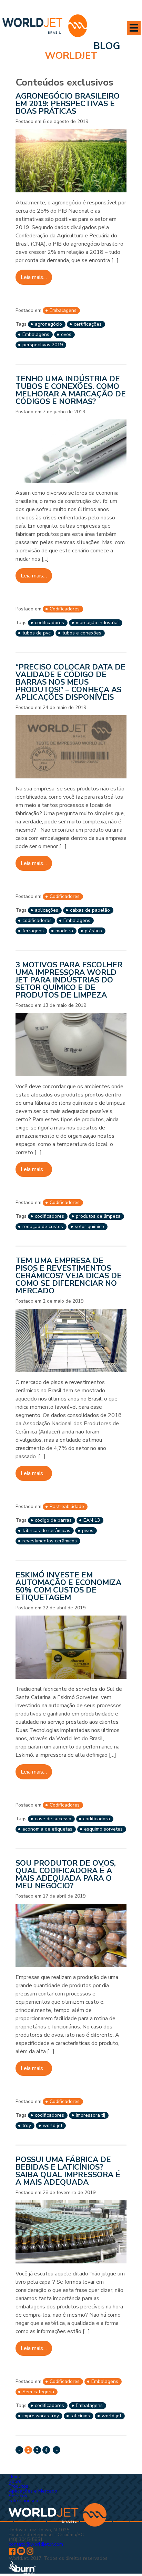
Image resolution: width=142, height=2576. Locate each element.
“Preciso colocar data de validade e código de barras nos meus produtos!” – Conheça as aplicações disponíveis (70, 682)
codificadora (97, 1819)
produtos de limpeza (98, 1216)
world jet (53, 2125)
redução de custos (43, 1227)
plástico (93, 931)
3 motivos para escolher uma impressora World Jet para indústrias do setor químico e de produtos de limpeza (69, 980)
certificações (88, 324)
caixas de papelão (90, 910)
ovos (66, 334)
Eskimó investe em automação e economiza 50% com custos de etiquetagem (68, 1586)
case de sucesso (53, 1819)
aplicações (47, 910)
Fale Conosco (23, 2501)
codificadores (49, 623)
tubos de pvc (37, 633)
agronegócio (48, 324)
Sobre (15, 2481)
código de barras (53, 1520)
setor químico (89, 1227)
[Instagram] (30, 2553)
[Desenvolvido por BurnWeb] (22, 2573)
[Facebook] (12, 2553)
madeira (64, 931)
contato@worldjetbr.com (36, 2544)
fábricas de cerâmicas (46, 1531)
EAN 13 (92, 1520)
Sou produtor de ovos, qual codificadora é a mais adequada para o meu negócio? (66, 1875)
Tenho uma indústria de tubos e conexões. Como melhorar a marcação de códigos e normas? (71, 390)
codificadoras (37, 920)
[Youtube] (21, 2553)
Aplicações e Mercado (33, 2491)
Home (15, 2477)
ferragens (33, 931)
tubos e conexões (82, 633)
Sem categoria (38, 2392)
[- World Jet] (45, 27)
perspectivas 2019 (43, 345)
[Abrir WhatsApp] (125, 2559)
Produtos (18, 2486)
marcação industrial (97, 623)
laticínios (80, 2416)
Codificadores (65, 609)
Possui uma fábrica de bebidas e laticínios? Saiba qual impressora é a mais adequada (68, 2171)
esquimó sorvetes (103, 1829)
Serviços (18, 2496)
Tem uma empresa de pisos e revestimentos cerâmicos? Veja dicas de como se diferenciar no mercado (69, 1276)
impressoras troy (41, 2416)
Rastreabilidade (67, 1506)
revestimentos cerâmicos (50, 1541)
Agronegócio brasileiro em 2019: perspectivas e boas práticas (68, 104)
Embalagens (63, 310)
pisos (88, 1531)
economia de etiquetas (47, 1829)
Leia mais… (34, 277)
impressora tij (90, 2115)
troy (27, 2125)
